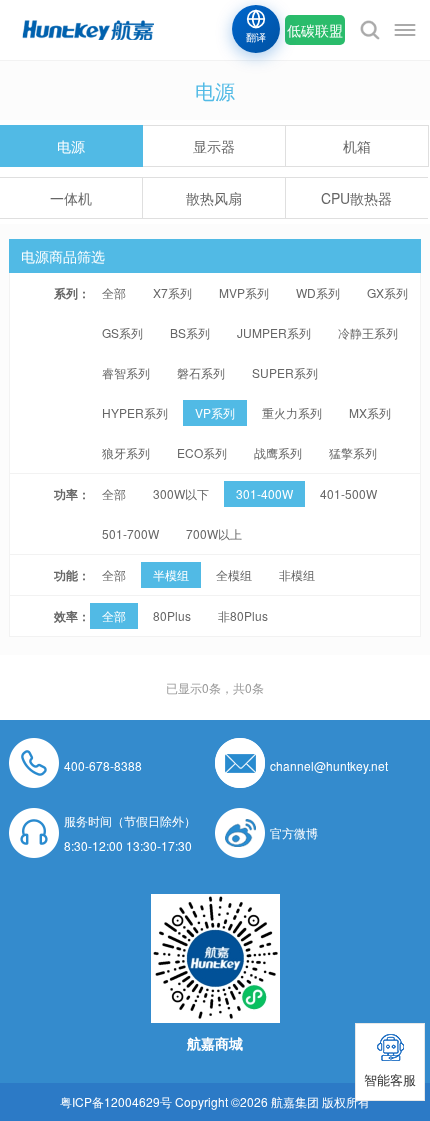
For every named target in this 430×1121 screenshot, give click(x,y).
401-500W (348, 493)
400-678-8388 (103, 765)
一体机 (71, 198)
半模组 (171, 574)
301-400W (264, 493)
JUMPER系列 (274, 332)
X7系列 (172, 292)
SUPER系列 (285, 372)
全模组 (234, 574)
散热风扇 (214, 198)
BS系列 (190, 332)
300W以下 (181, 493)
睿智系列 (126, 372)
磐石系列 (201, 372)
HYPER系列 (135, 412)
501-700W (130, 533)
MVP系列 (244, 292)
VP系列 (215, 412)
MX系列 (370, 412)
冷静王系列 (368, 332)
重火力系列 (292, 412)
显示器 (214, 146)
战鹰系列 (278, 452)
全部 (114, 292)
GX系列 (387, 292)
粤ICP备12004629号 (116, 1101)
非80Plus (243, 615)
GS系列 (122, 332)
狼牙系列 (126, 452)
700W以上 (214, 533)
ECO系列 (202, 452)
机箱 (357, 146)
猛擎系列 (353, 452)
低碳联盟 (315, 30)
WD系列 (318, 292)
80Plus (172, 615)
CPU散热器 (356, 198)
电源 (71, 146)
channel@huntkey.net (329, 765)
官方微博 (294, 832)
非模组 (297, 574)
